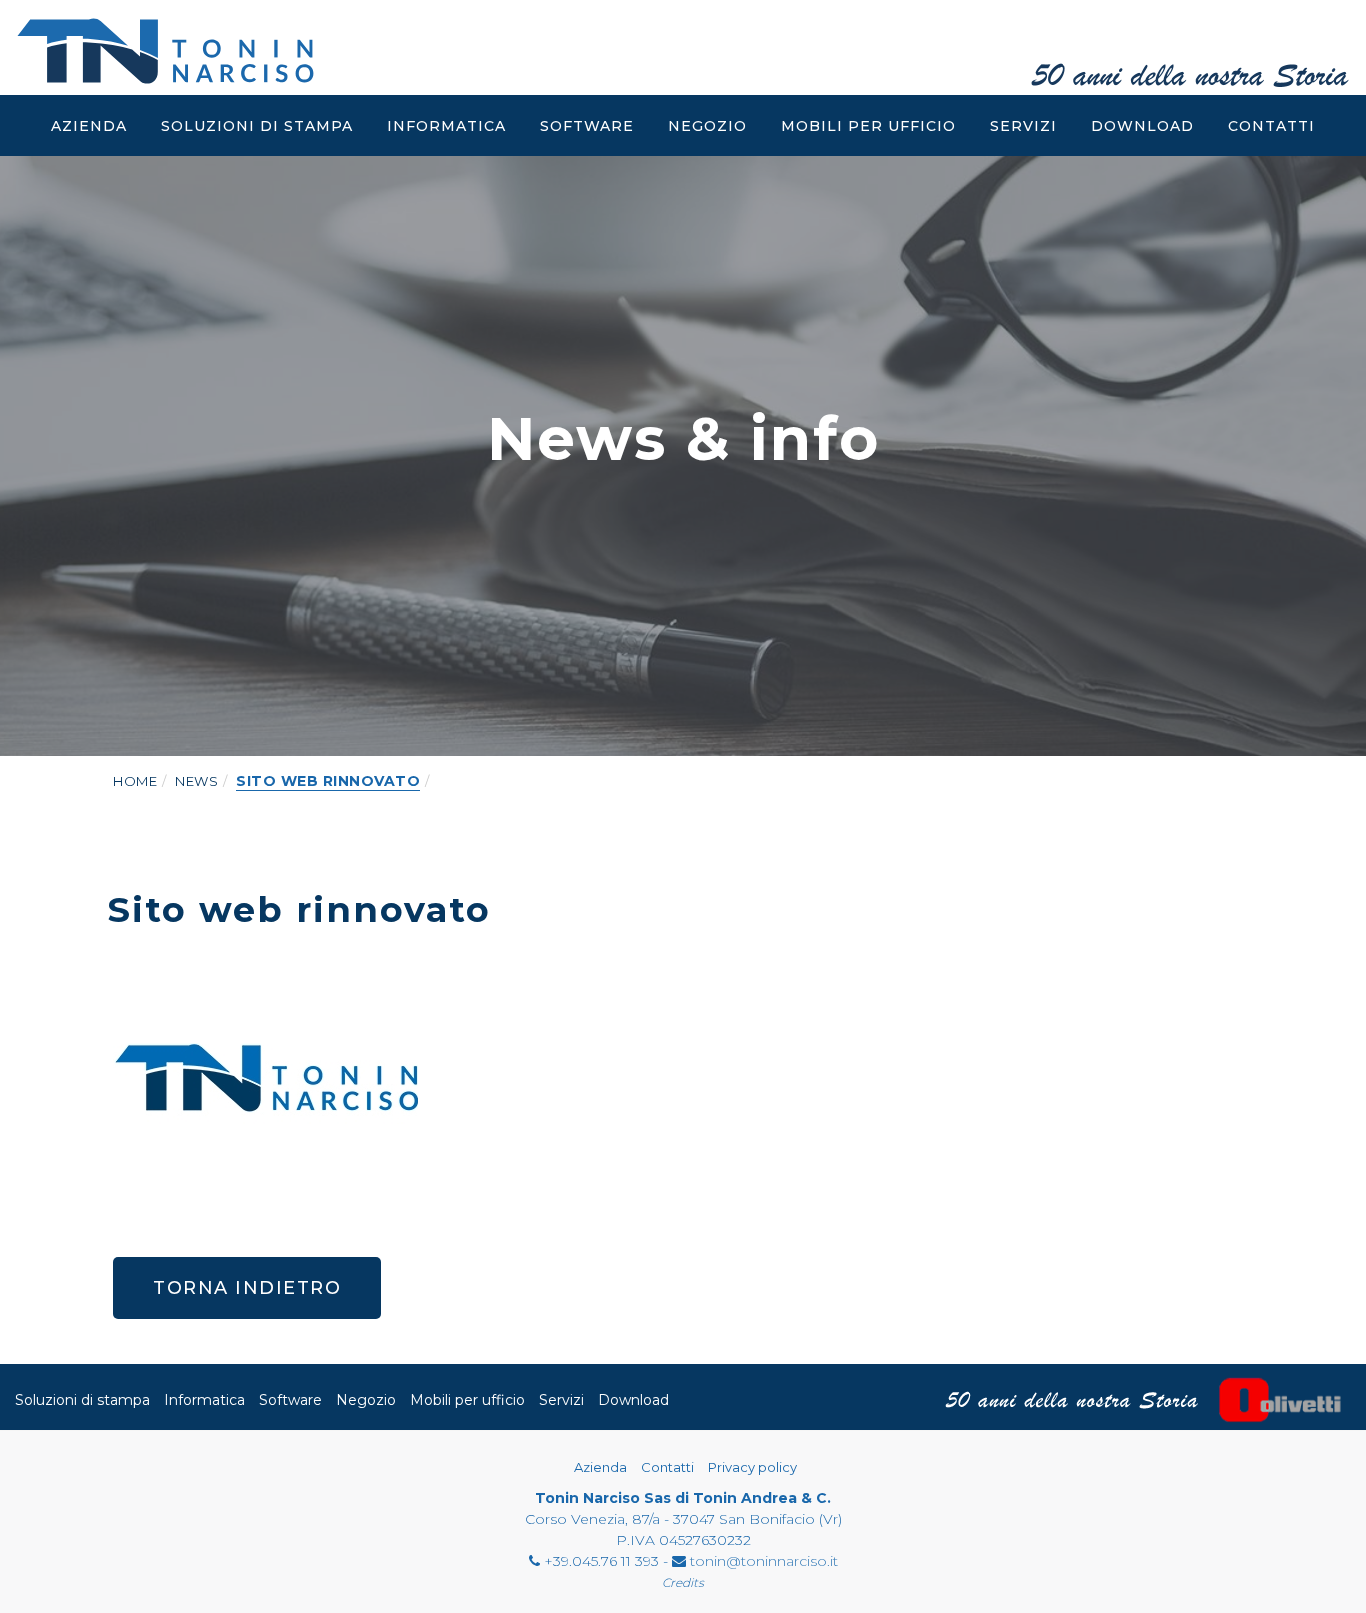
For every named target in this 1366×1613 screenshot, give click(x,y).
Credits (683, 1582)
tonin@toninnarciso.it (764, 1561)
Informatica (446, 126)
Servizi (1023, 126)
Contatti (1271, 126)
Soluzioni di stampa (257, 126)
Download (1142, 126)
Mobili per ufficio (868, 126)
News (196, 781)
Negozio (707, 126)
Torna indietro (247, 1288)
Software (587, 126)
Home (135, 781)
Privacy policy (752, 1467)
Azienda (89, 126)
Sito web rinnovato (328, 781)
